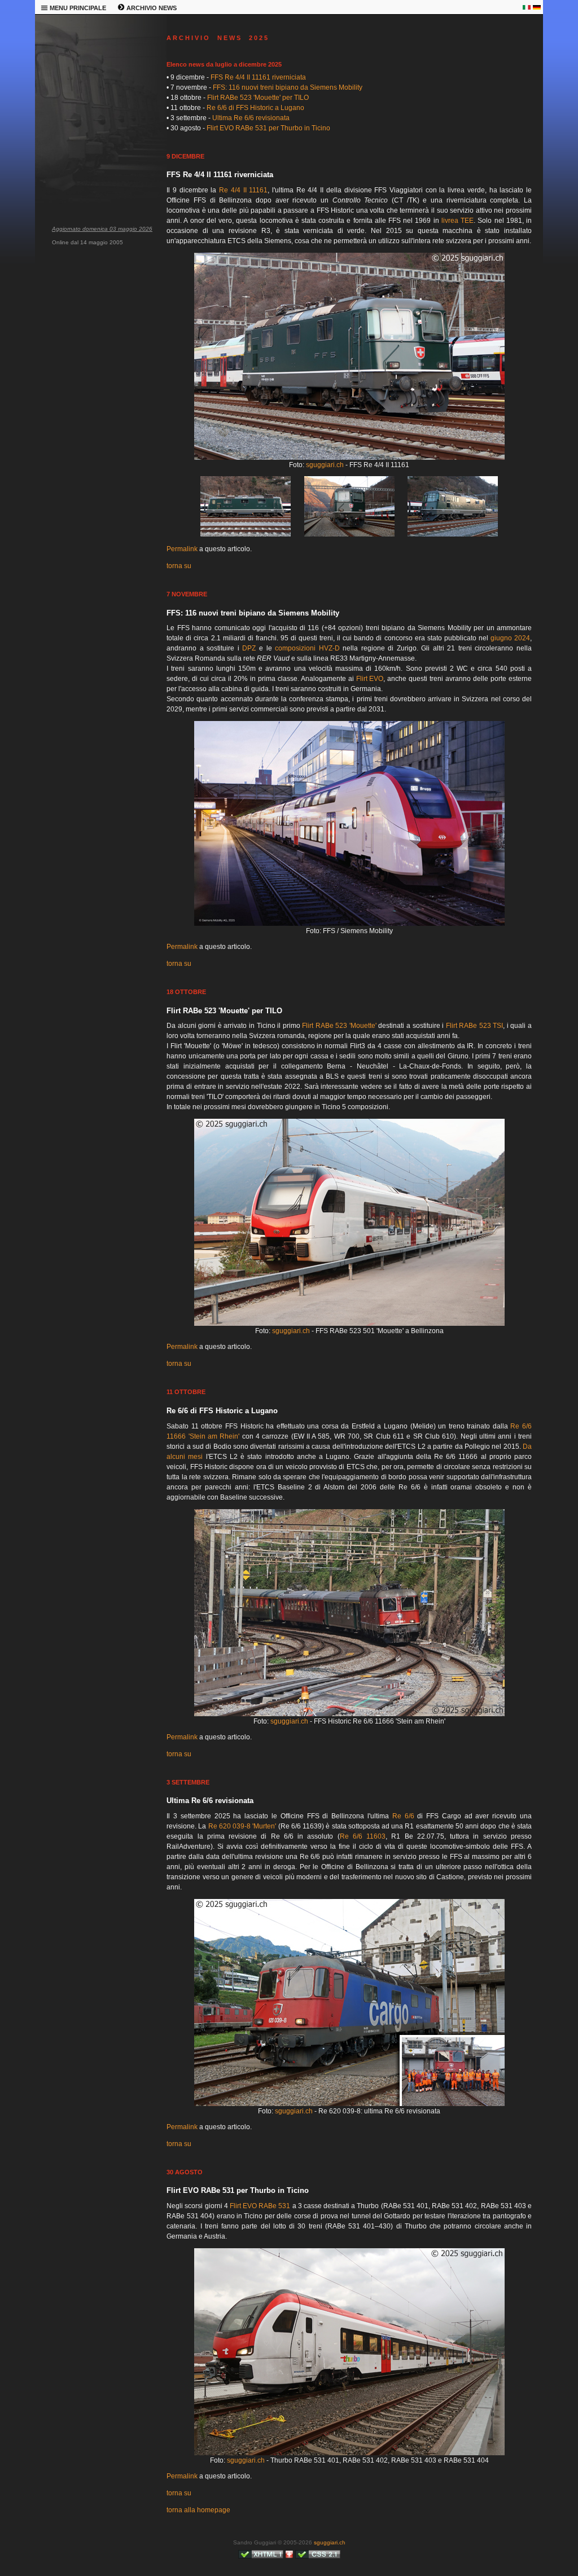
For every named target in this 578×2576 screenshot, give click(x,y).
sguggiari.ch (325, 465)
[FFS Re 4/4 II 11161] (349, 458)
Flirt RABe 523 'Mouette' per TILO (258, 98)
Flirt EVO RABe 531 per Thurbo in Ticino (268, 128)
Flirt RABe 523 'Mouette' (339, 1026)
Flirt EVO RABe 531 (260, 2206)
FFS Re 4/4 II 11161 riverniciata (258, 77)
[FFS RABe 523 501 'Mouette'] (349, 1324)
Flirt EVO (370, 679)
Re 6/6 (403, 1816)
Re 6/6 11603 (363, 1836)
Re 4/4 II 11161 (243, 190)
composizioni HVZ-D (307, 648)
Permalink (182, 549)
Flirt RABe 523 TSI (475, 1026)
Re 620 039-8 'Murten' (242, 1826)
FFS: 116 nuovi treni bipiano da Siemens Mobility (288, 87)
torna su (179, 566)
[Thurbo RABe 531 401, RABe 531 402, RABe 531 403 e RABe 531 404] (349, 2453)
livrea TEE (457, 221)
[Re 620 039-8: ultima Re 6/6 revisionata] (349, 2104)
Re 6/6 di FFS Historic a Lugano (255, 108)
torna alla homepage (198, 2510)
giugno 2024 (510, 638)
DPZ (249, 648)
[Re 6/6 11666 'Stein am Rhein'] (349, 1714)
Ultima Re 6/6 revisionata (251, 118)
